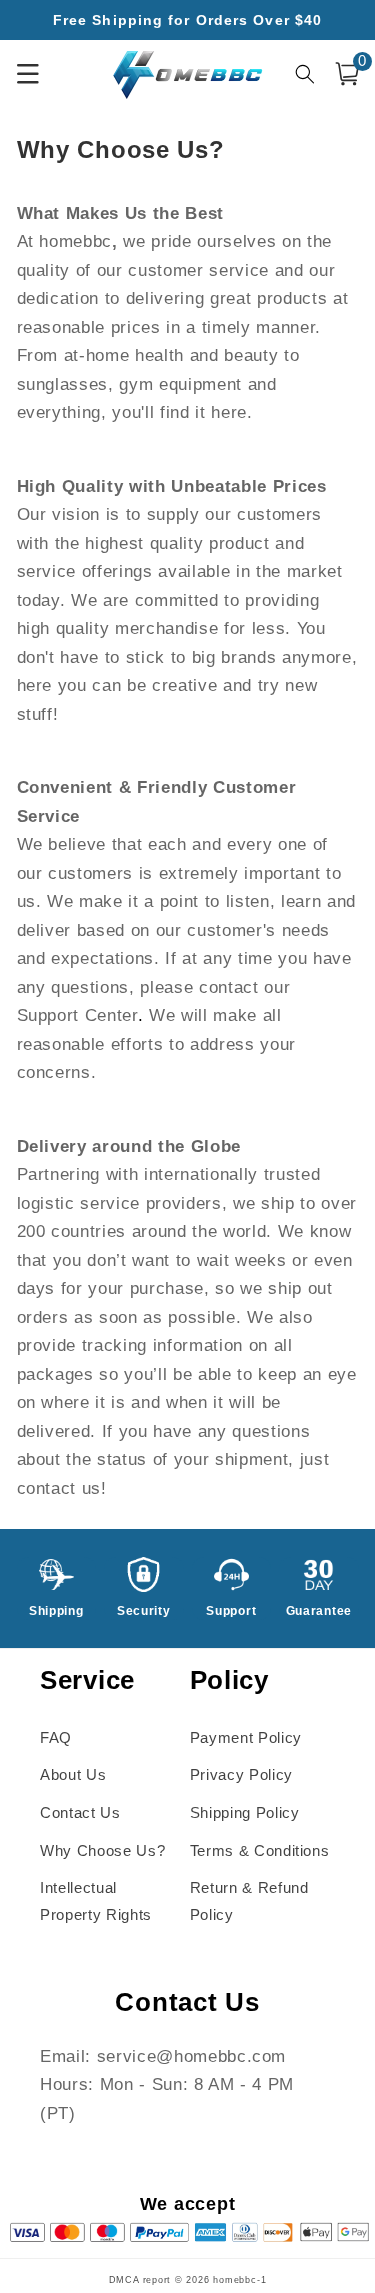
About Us (73, 1774)
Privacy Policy (241, 1774)
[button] (347, 74)
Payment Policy (246, 1737)
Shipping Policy (245, 1812)
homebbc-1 (239, 2280)
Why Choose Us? (102, 1850)
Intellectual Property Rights (96, 1901)
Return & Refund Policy (249, 1901)
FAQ (56, 1737)
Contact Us (80, 1812)
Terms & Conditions (260, 1850)
